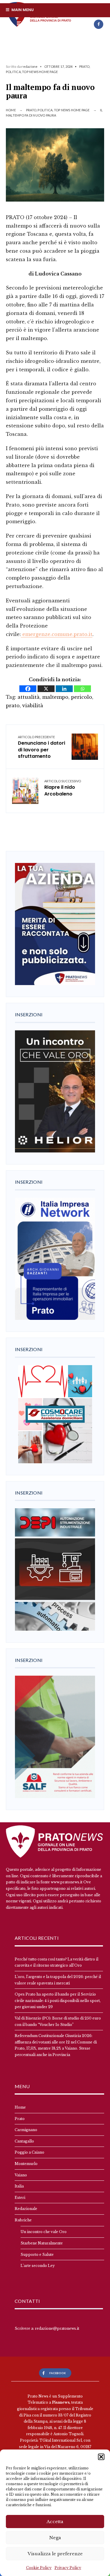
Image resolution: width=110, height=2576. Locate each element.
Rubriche (23, 2220)
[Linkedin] (64, 689)
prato (13, 705)
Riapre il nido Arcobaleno (63, 788)
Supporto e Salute (37, 2255)
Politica (13, 72)
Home (11, 110)
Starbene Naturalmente (42, 2243)
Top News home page (40, 72)
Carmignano (26, 2130)
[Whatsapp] (82, 689)
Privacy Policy (68, 2568)
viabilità (33, 705)
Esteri (20, 2198)
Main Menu (22, 10)
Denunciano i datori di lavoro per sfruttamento (42, 747)
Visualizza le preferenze (55, 2554)
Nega (55, 2538)
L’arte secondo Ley (38, 2266)
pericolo (82, 697)
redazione (29, 66)
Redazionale (26, 2209)
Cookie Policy (39, 2568)
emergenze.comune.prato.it (57, 634)
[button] (101, 2457)
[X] (46, 689)
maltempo (55, 697)
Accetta (55, 2522)
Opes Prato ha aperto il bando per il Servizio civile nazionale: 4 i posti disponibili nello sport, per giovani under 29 (58, 2001)
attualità (29, 697)
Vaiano (21, 2175)
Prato (84, 66)
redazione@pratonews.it (57, 2328)
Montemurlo (26, 2164)
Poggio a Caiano (29, 2152)
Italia (19, 2186)
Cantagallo (24, 2141)
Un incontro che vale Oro (44, 2232)
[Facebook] (99, 24)
